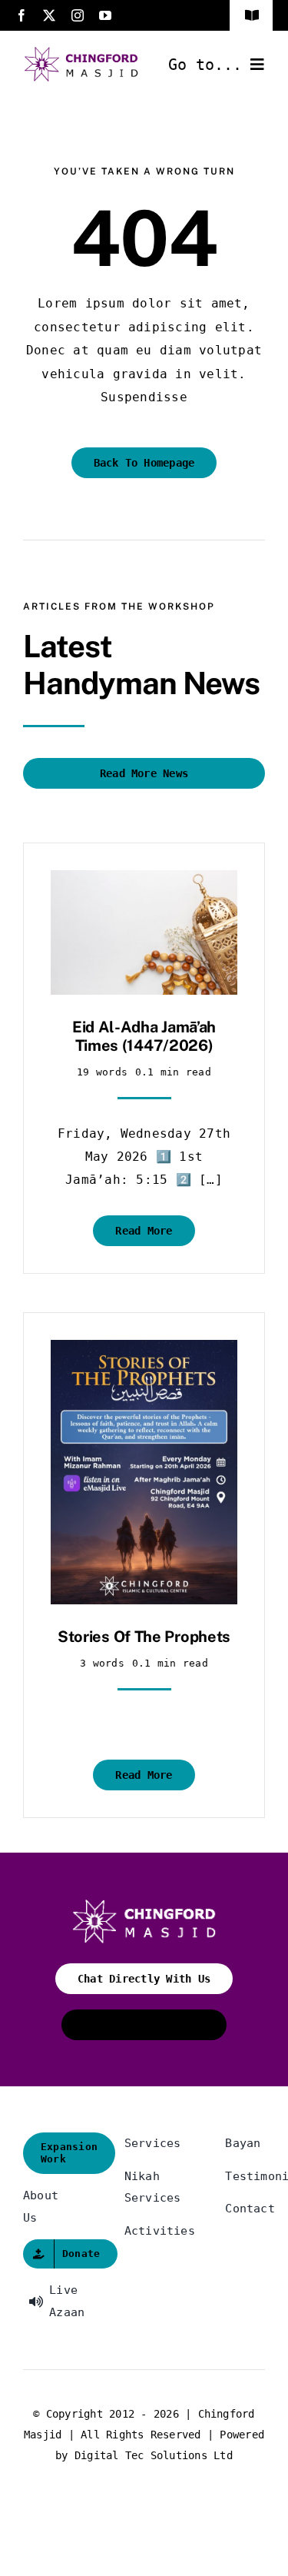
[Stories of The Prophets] (144, 1351)
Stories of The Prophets (144, 1637)
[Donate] (43, 2254)
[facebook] (22, 15)
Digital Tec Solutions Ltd (154, 2455)
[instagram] (78, 15)
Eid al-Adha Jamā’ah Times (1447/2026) (144, 1036)
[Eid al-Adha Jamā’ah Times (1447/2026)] (144, 881)
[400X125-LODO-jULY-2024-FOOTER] (144, 1905)
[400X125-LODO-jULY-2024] (81, 52)
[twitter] (49, 15)
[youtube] (105, 15)
